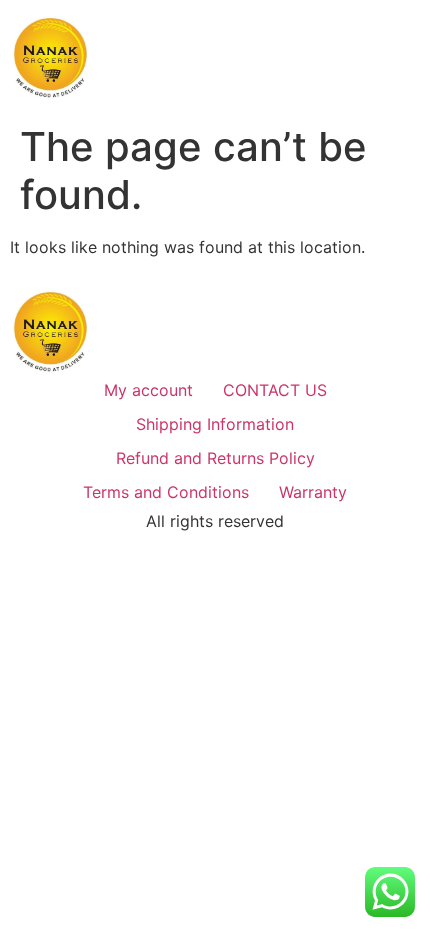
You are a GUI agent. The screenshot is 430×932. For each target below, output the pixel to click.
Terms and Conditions (166, 492)
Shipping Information (215, 424)
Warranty (313, 492)
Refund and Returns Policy (215, 458)
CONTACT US (275, 390)
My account (148, 390)
